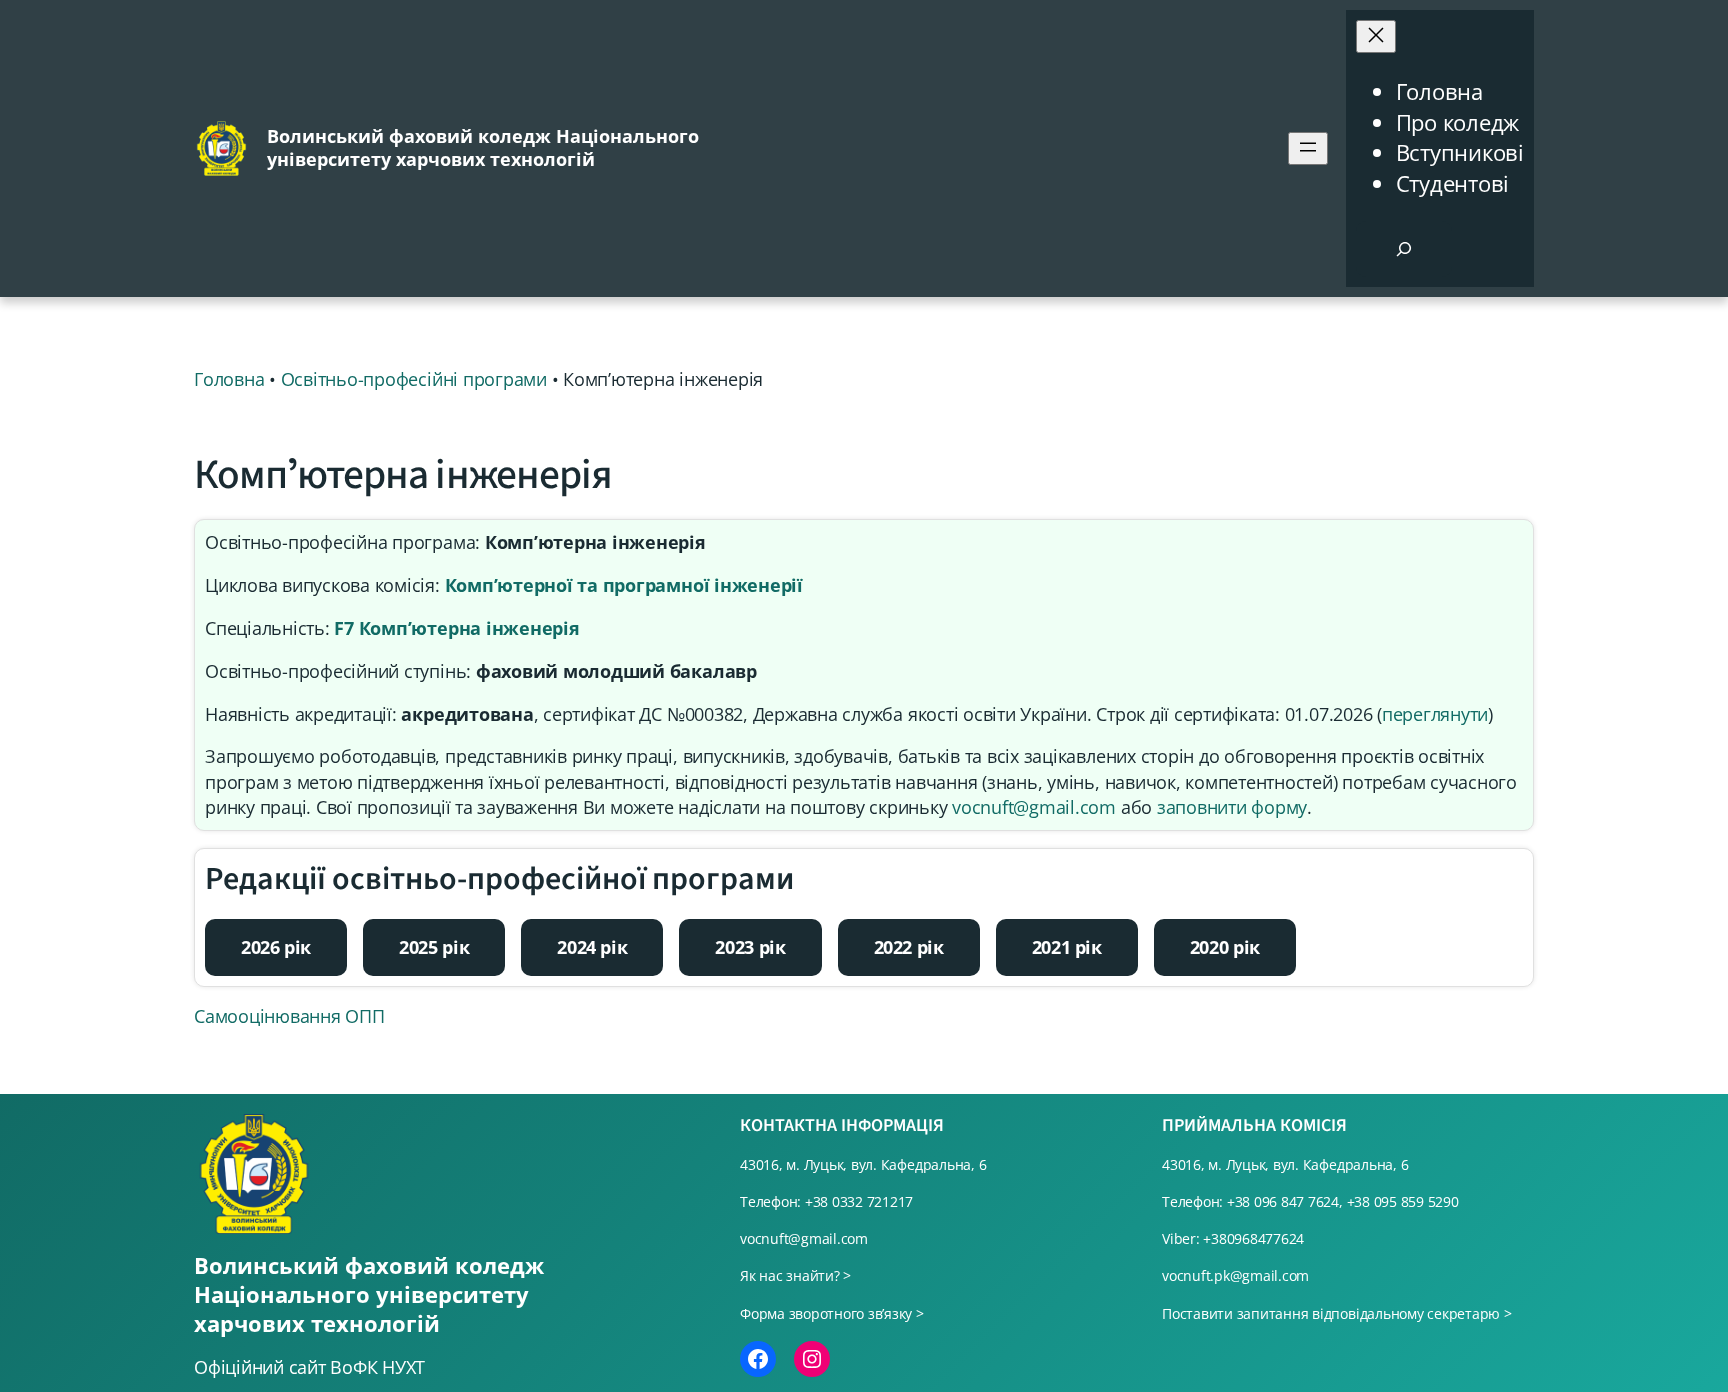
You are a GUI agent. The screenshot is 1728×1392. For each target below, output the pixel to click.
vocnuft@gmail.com (1034, 807)
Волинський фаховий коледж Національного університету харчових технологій (483, 147)
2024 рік (592, 947)
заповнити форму (1232, 807)
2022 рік (909, 947)
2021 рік (1067, 947)
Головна (1439, 91)
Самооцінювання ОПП (289, 1016)
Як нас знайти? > (795, 1275)
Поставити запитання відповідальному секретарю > (1337, 1313)
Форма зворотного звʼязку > (832, 1313)
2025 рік (434, 947)
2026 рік (276, 947)
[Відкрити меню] (1308, 148)
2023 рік (750, 947)
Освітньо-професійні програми (414, 379)
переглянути (1435, 714)
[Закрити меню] (1376, 36)
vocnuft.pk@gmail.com (1235, 1275)
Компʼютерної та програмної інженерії (624, 585)
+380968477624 (1253, 1238)
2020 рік (1225, 947)
